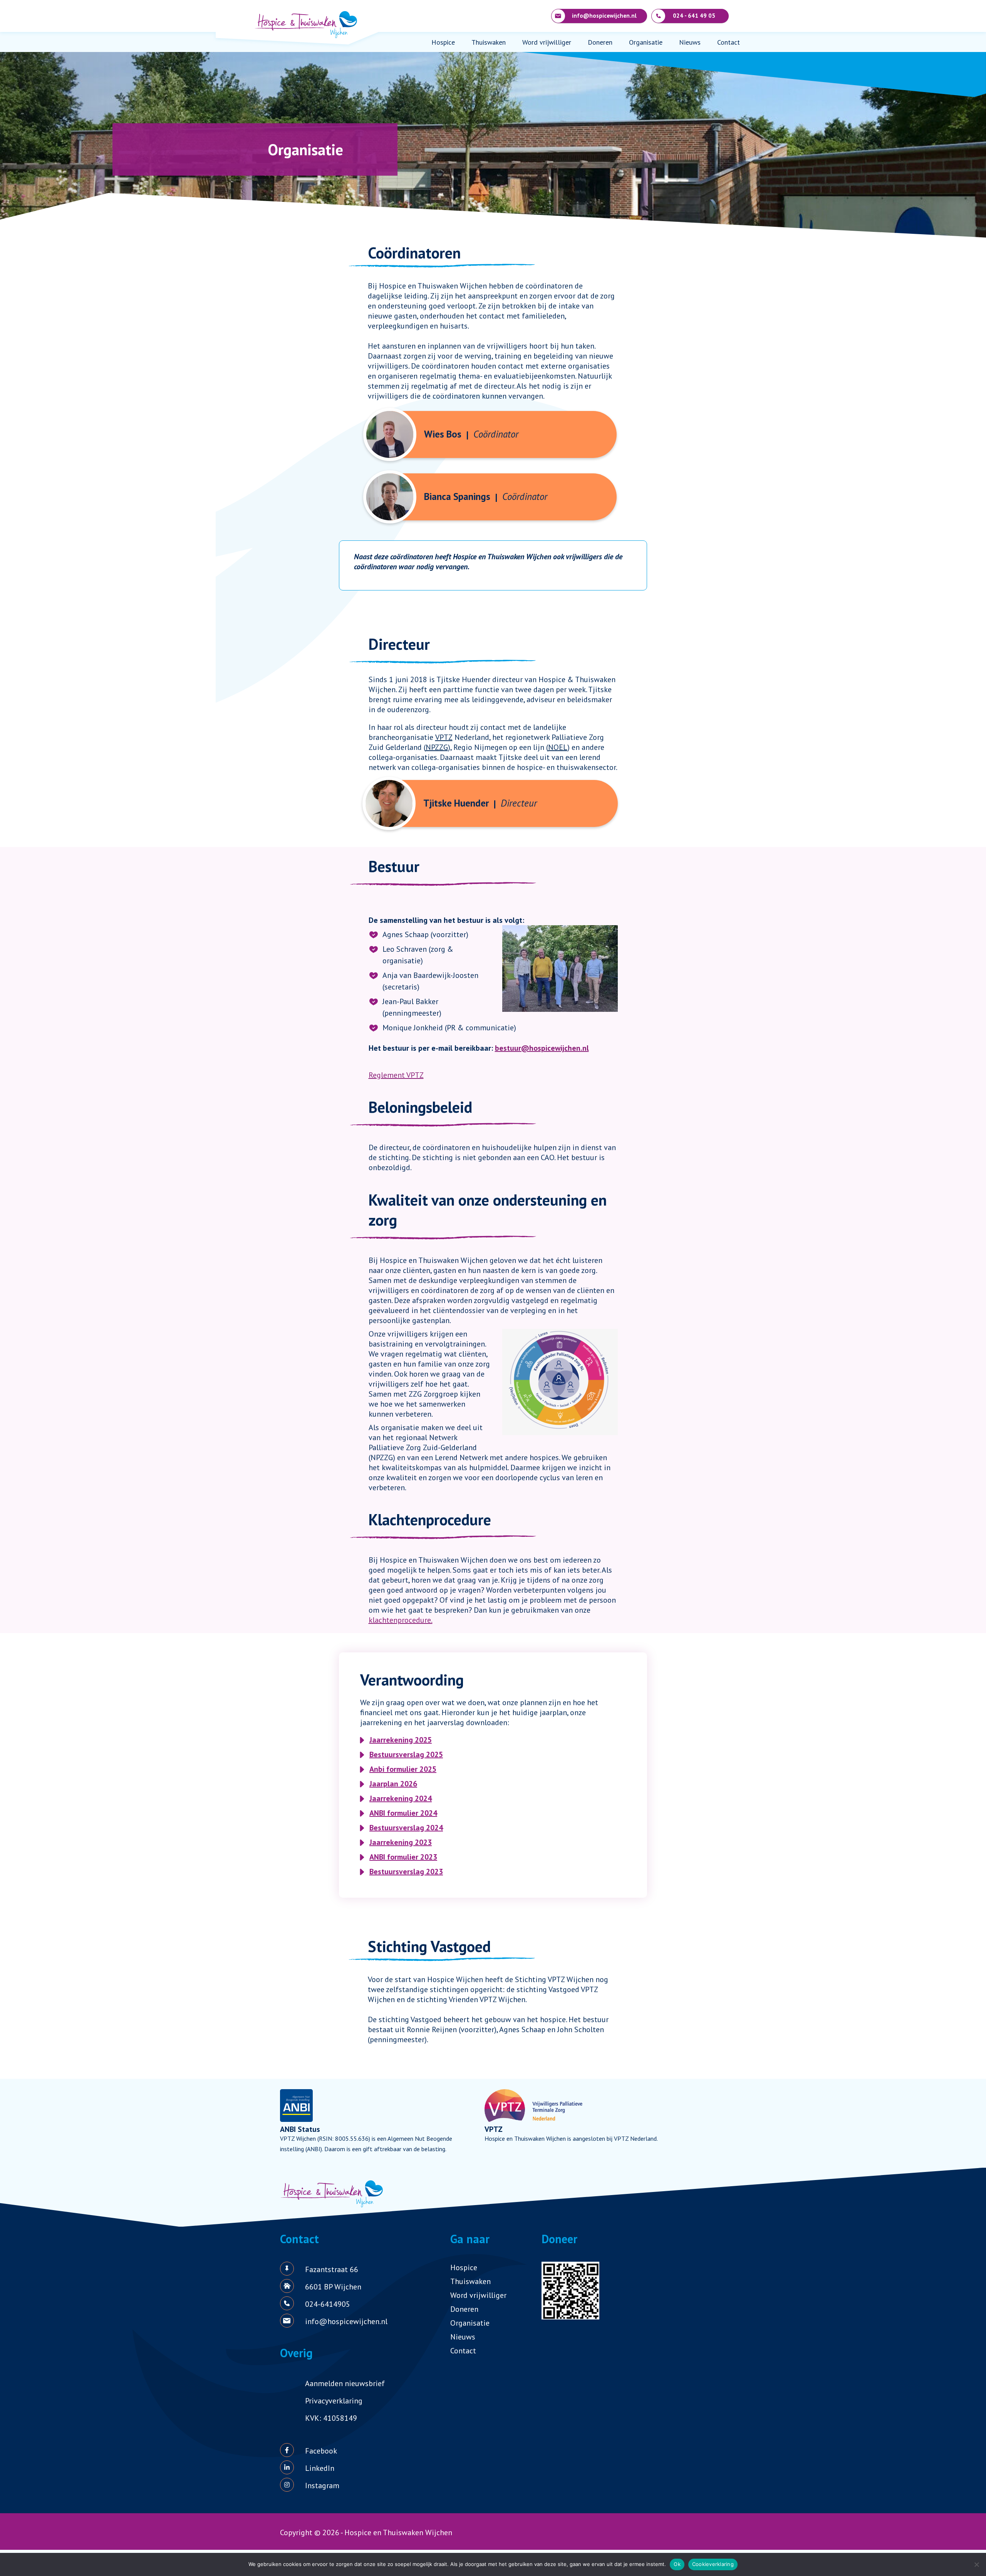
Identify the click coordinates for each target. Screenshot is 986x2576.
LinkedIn (320, 2468)
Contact (729, 42)
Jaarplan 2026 (393, 1784)
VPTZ (444, 737)
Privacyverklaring (334, 2401)
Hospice (443, 42)
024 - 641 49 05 (694, 16)
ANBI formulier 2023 (403, 1857)
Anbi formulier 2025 (403, 1769)
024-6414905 (328, 2304)
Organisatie (646, 42)
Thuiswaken (489, 42)
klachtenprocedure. (401, 1620)
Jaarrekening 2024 (401, 1798)
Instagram (322, 2485)
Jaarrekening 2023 (401, 1842)
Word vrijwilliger (547, 42)
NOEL (558, 747)
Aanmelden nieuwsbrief (345, 2383)
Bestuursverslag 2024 (406, 1828)
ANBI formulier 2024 (403, 1813)
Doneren (600, 42)
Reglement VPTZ (396, 1075)
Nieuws (690, 42)
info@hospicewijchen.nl (604, 16)
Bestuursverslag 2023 (406, 1872)
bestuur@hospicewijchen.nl (542, 1048)
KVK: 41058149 (331, 2418)
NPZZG (437, 747)
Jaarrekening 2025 (401, 1740)
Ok (677, 2564)
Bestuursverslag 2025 (406, 1754)
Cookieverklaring (713, 2564)
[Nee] (976, 2564)
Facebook (321, 2451)
